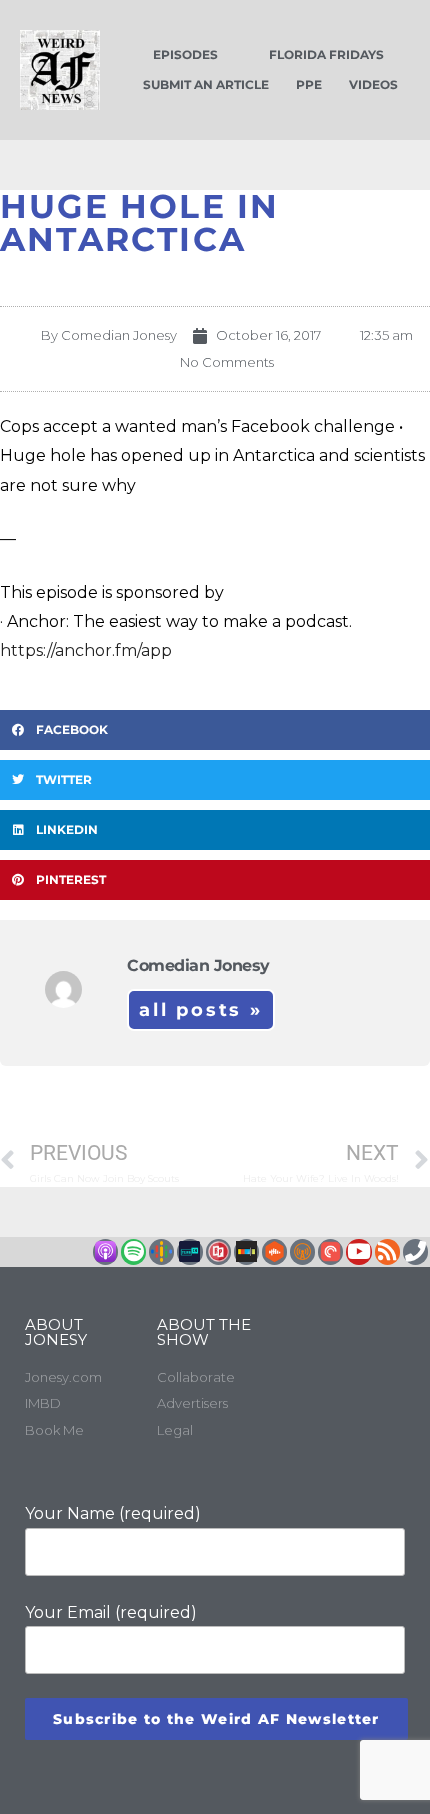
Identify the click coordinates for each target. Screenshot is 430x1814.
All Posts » (201, 1010)
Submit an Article (206, 84)
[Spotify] (133, 1251)
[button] (215, 730)
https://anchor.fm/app (86, 650)
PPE (309, 84)
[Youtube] (358, 1251)
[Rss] (387, 1251)
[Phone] (415, 1251)
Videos (373, 84)
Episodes (185, 54)
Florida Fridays (326, 54)
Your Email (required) (111, 1612)
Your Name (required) (113, 1513)
